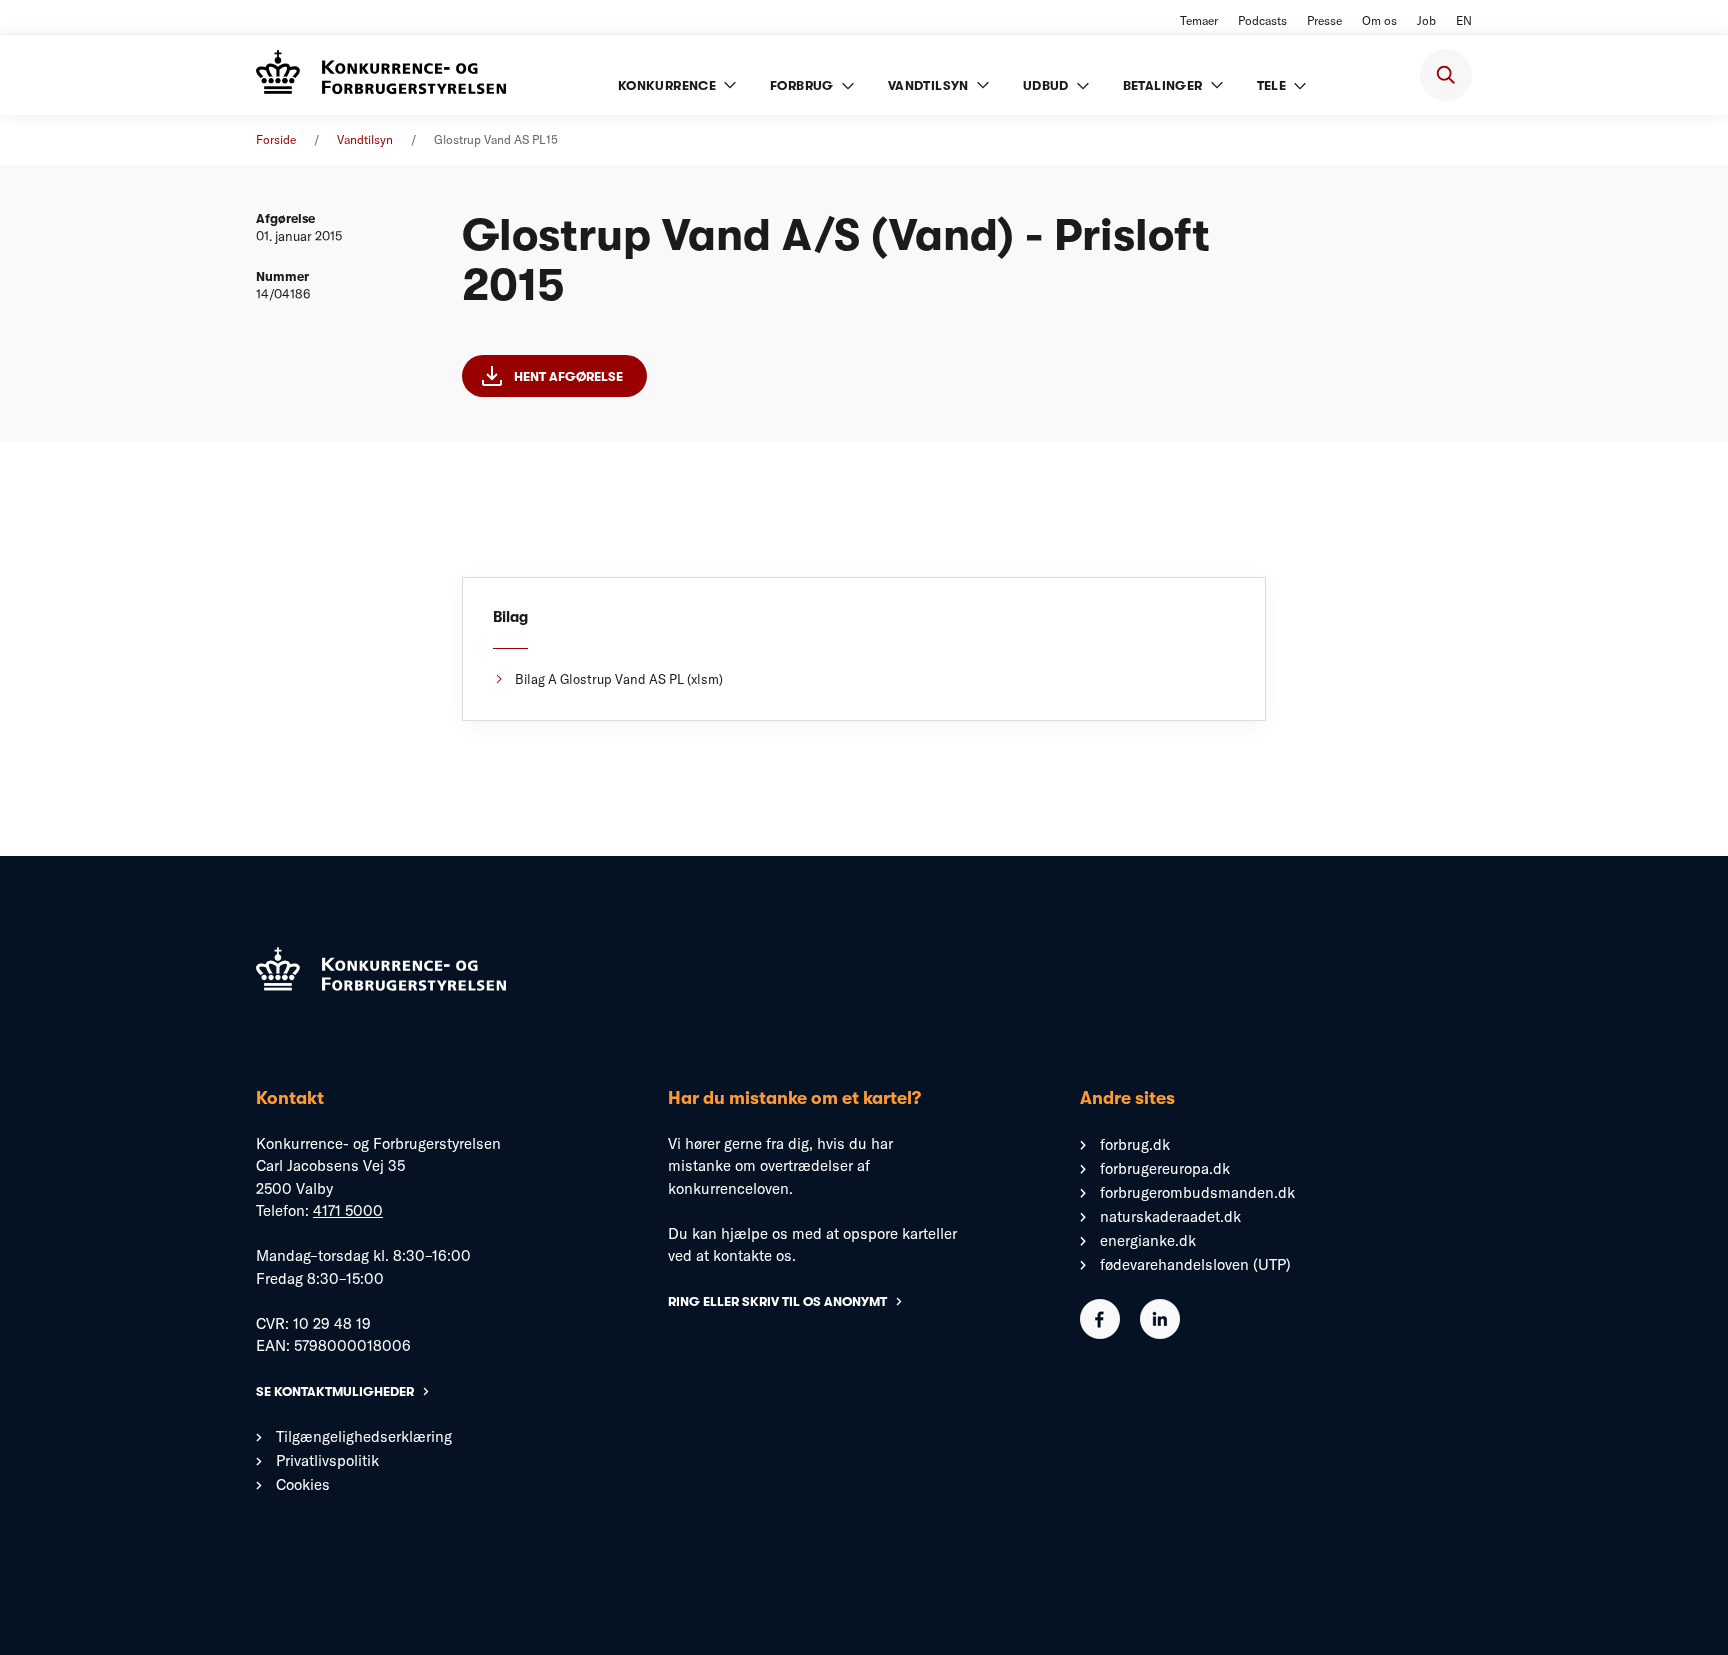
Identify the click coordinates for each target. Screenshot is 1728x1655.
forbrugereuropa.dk (1165, 1168)
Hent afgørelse (568, 376)
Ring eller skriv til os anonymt (777, 1301)
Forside (276, 139)
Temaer (1199, 20)
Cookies (303, 1484)
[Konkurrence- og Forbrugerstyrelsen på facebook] (1100, 1333)
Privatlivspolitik (327, 1460)
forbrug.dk (1135, 1144)
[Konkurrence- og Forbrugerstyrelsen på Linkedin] (1160, 1333)
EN (1464, 20)
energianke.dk (1148, 1240)
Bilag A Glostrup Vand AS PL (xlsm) (619, 679)
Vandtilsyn (365, 139)
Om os (1379, 20)
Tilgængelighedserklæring (364, 1436)
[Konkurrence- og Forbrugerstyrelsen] (381, 74)
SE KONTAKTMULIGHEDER (335, 1391)
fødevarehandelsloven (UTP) (1195, 1264)
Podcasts (1262, 20)
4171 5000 (348, 1210)
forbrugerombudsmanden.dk (1197, 1192)
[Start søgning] (1446, 75)
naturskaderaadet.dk (1170, 1216)
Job (1426, 20)
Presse (1324, 20)
